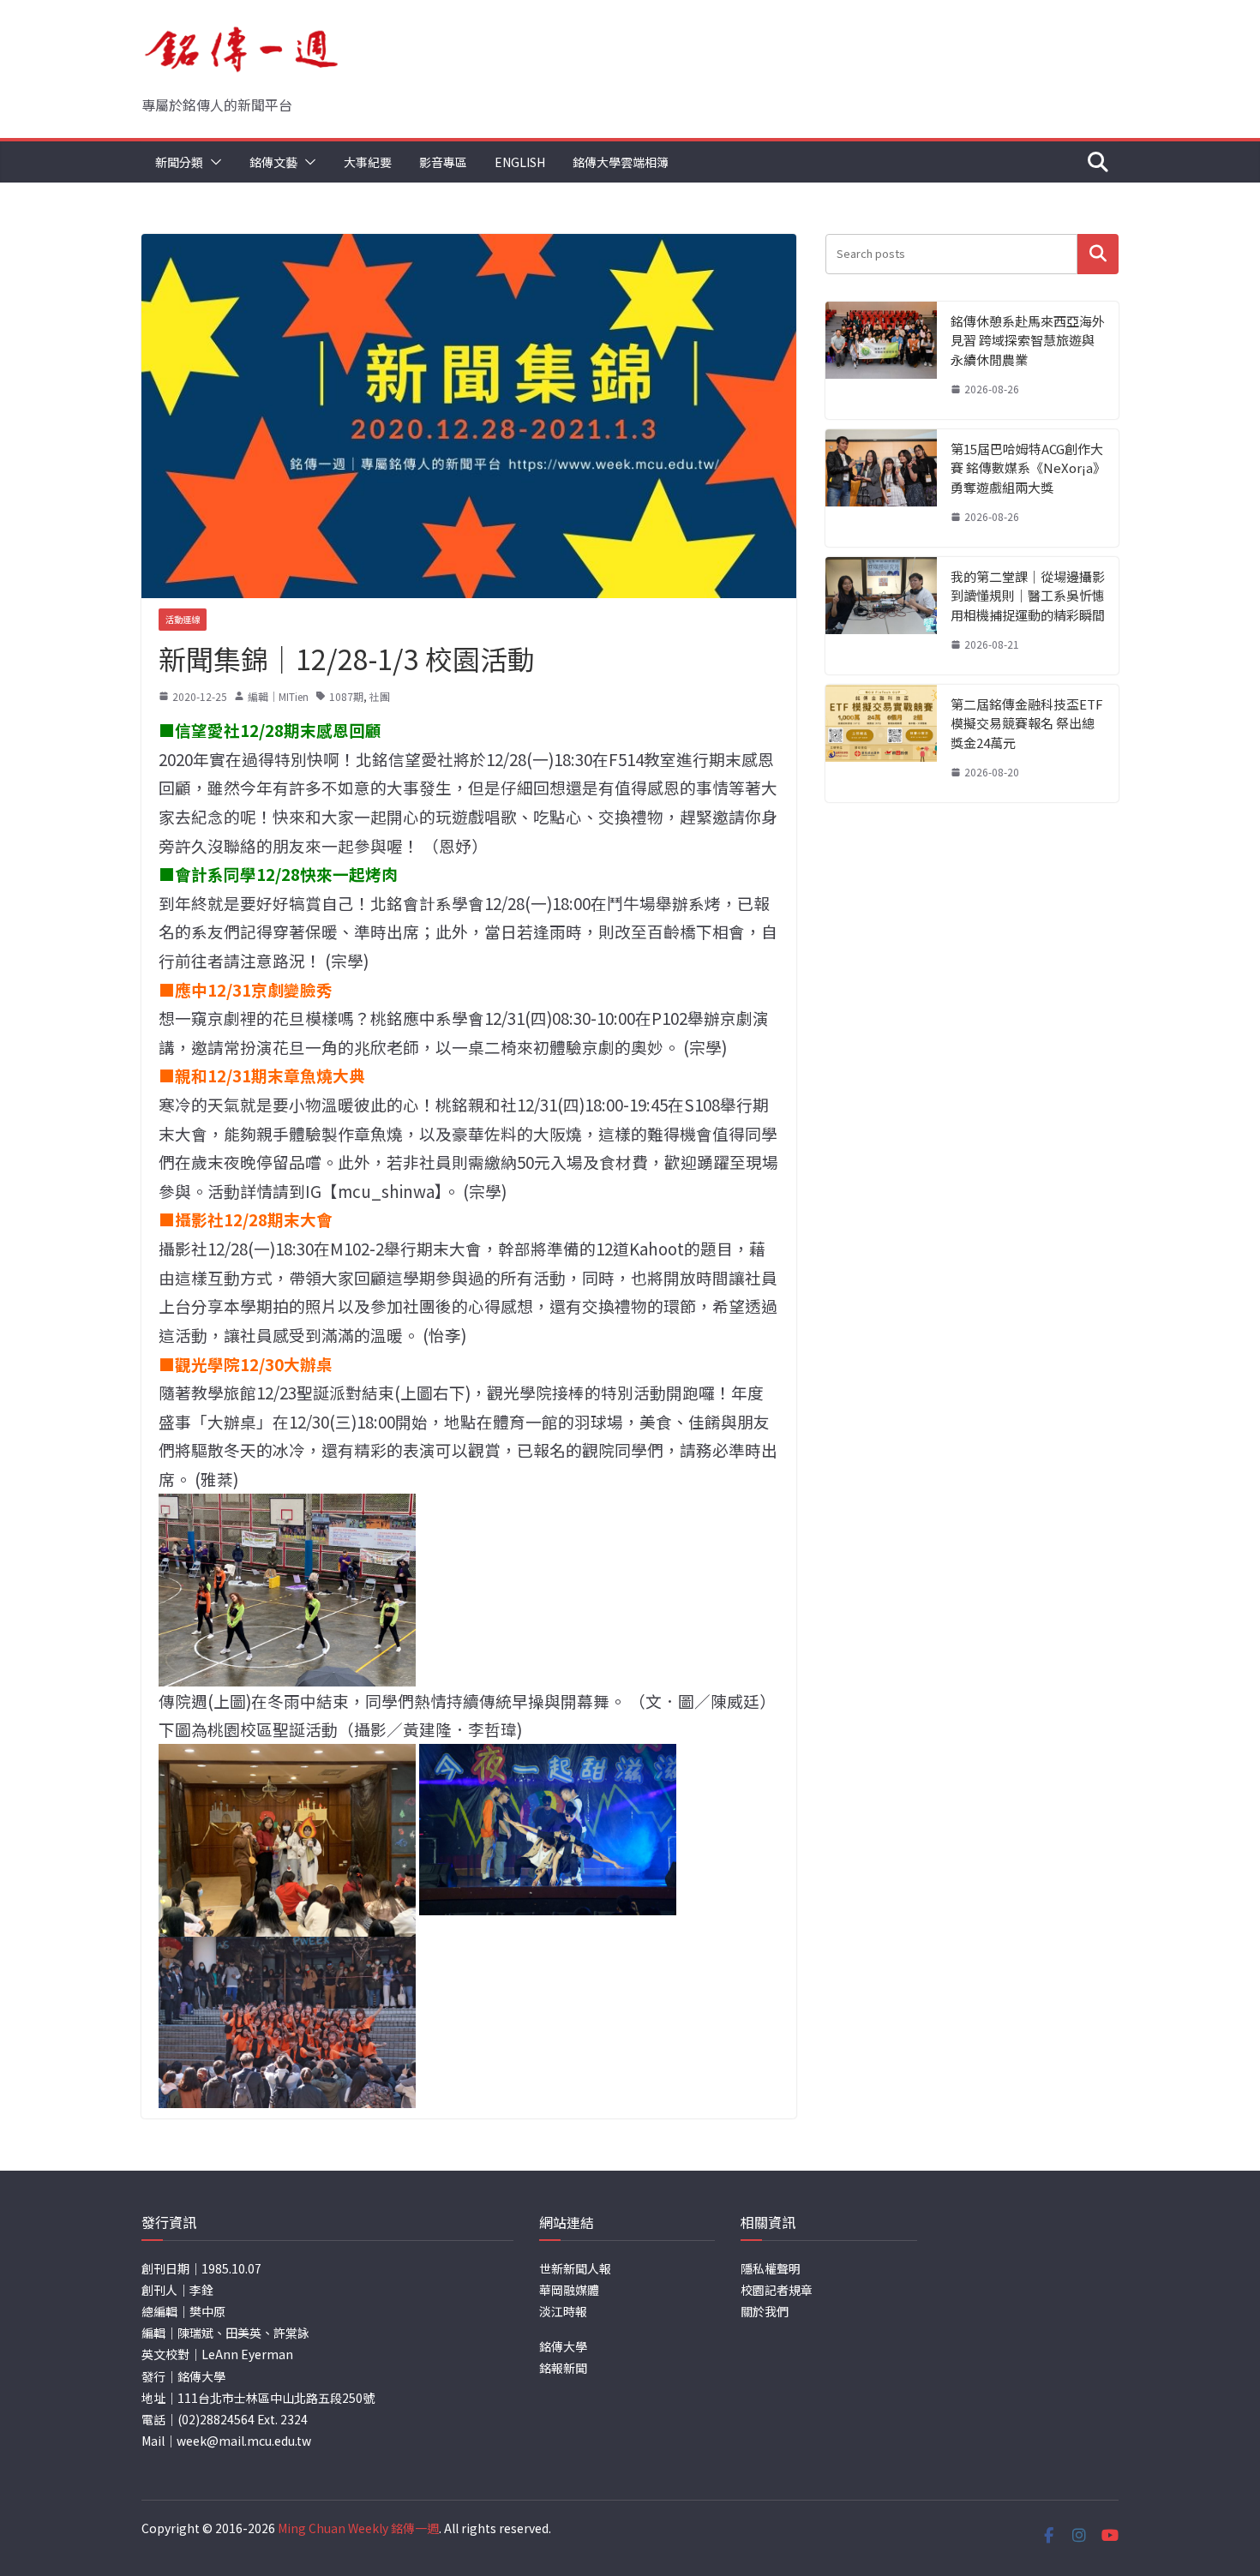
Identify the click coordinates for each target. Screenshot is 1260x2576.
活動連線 (183, 619)
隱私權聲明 (771, 2268)
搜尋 (1098, 254)
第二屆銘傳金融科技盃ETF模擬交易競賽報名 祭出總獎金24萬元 (1027, 723)
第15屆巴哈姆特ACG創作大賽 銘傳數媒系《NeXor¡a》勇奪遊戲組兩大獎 (1027, 468)
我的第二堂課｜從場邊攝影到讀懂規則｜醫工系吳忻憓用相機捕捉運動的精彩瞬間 (1028, 596)
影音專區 (443, 162)
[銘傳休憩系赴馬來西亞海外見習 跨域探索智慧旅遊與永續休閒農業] (881, 360)
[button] (213, 162)
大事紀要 (368, 162)
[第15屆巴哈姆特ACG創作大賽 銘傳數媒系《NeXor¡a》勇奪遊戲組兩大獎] (881, 488)
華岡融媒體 (569, 2290)
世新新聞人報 (575, 2268)
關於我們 (765, 2311)
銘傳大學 (563, 2346)
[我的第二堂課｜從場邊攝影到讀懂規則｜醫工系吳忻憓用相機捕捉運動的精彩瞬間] (881, 616)
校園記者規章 (777, 2290)
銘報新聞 (563, 2368)
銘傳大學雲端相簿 (621, 162)
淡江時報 (563, 2311)
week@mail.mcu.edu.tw (244, 2441)
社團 (380, 696)
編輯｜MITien (278, 696)
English (520, 162)
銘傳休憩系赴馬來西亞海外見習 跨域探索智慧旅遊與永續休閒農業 (1028, 340)
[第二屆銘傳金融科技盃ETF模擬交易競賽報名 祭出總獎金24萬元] (881, 743)
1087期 (346, 696)
